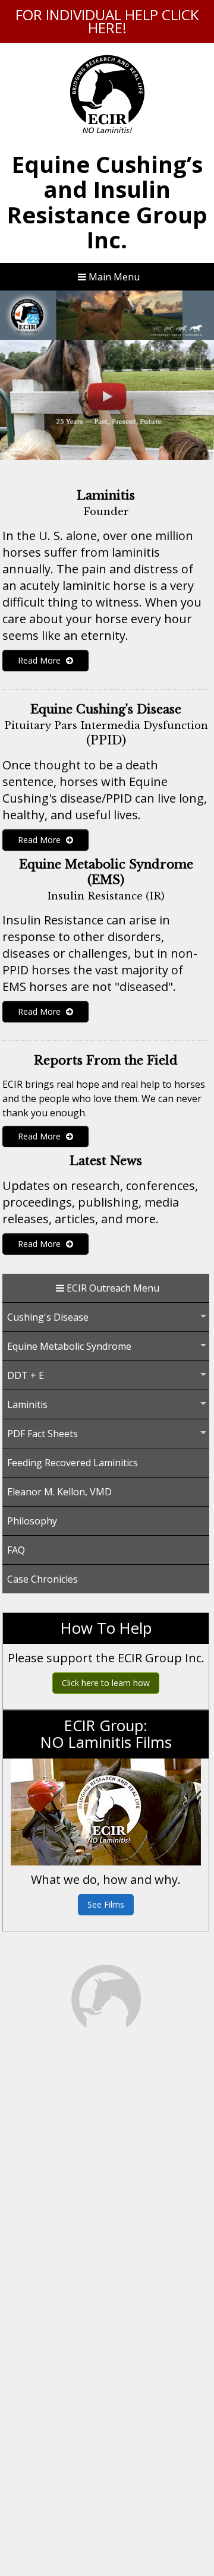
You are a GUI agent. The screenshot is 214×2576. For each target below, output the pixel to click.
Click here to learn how (106, 1683)
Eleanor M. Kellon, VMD (59, 1492)
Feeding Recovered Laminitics (73, 1463)
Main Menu (113, 277)
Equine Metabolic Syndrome (69, 1346)
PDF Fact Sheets (43, 1434)
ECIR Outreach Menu (112, 1288)
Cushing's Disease (48, 1317)
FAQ (16, 1550)
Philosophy (32, 1521)
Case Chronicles (43, 1579)
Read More (40, 660)
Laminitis (27, 1404)
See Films (106, 1904)
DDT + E (26, 1375)
